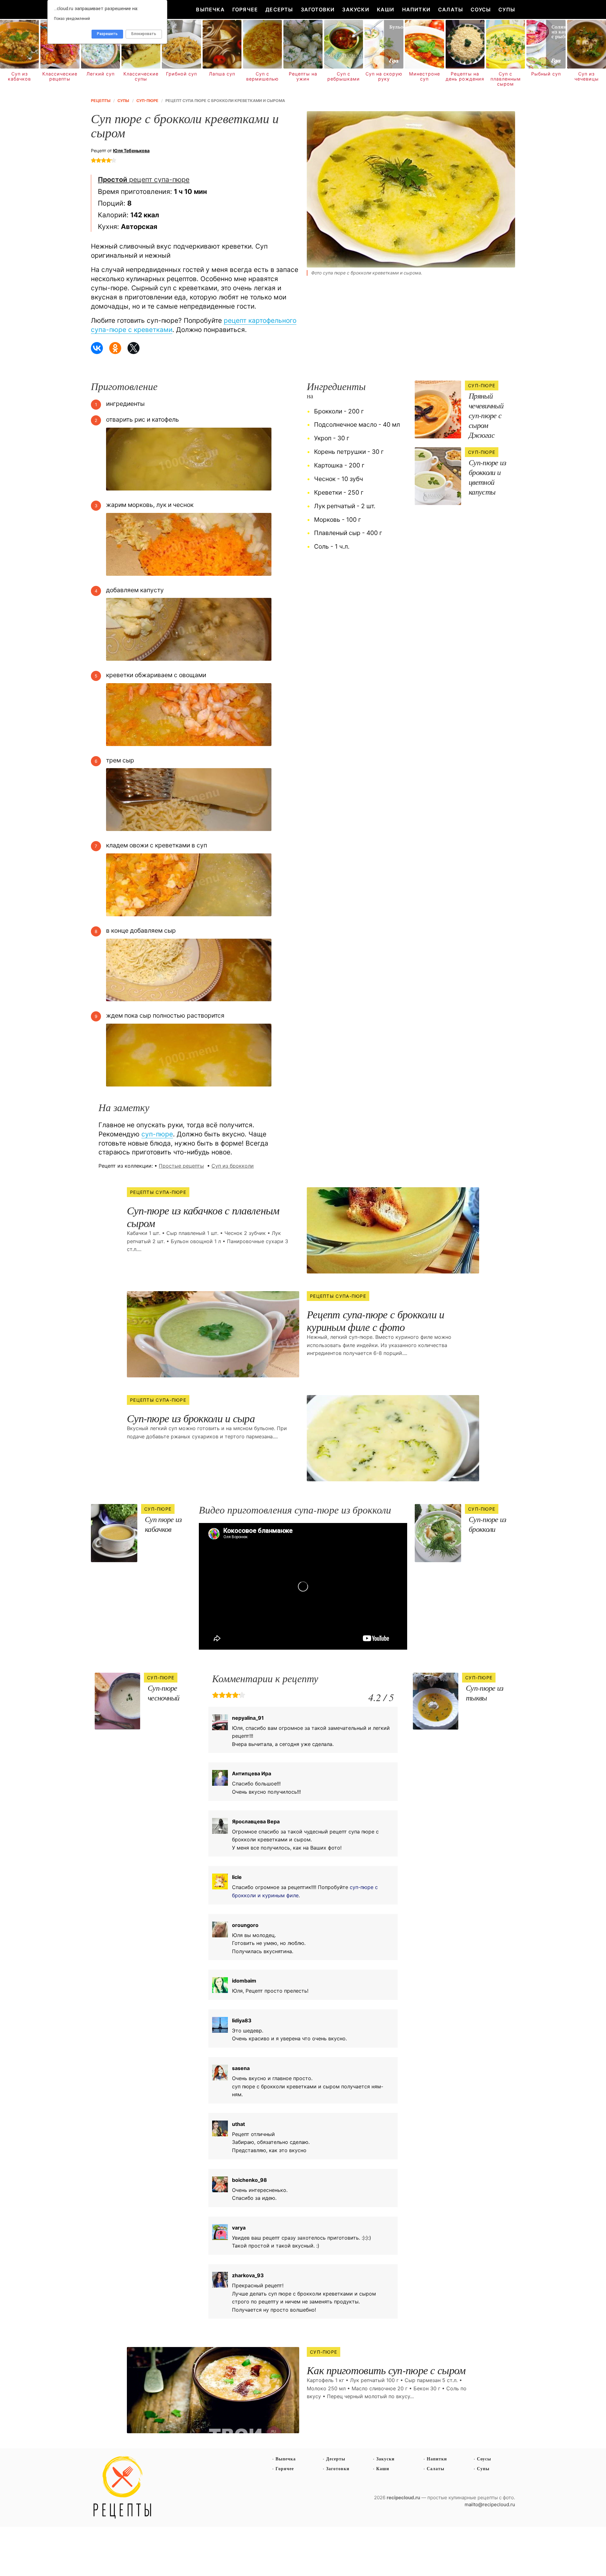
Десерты (279, 9)
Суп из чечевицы (587, 76)
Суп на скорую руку (384, 76)
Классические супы (141, 76)
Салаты (451, 9)
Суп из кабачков (19, 76)
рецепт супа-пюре (144, 179)
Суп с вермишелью (262, 76)
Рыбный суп (546, 74)
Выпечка (210, 9)
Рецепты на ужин (303, 76)
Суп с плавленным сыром (506, 79)
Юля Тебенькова (131, 150)
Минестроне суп (425, 76)
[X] (134, 348)
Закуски (356, 9)
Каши (386, 9)
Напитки (416, 9)
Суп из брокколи (233, 1166)
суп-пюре (157, 1134)
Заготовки (318, 9)
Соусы (481, 9)
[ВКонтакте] (97, 348)
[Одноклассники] (115, 348)
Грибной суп (181, 74)
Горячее (245, 9)
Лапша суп (222, 74)
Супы (507, 9)
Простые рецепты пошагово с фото (122, 2488)
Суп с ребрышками (344, 76)
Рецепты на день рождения (465, 76)
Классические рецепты (60, 76)
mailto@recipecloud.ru (490, 2504)
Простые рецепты (181, 1166)
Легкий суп (101, 74)
